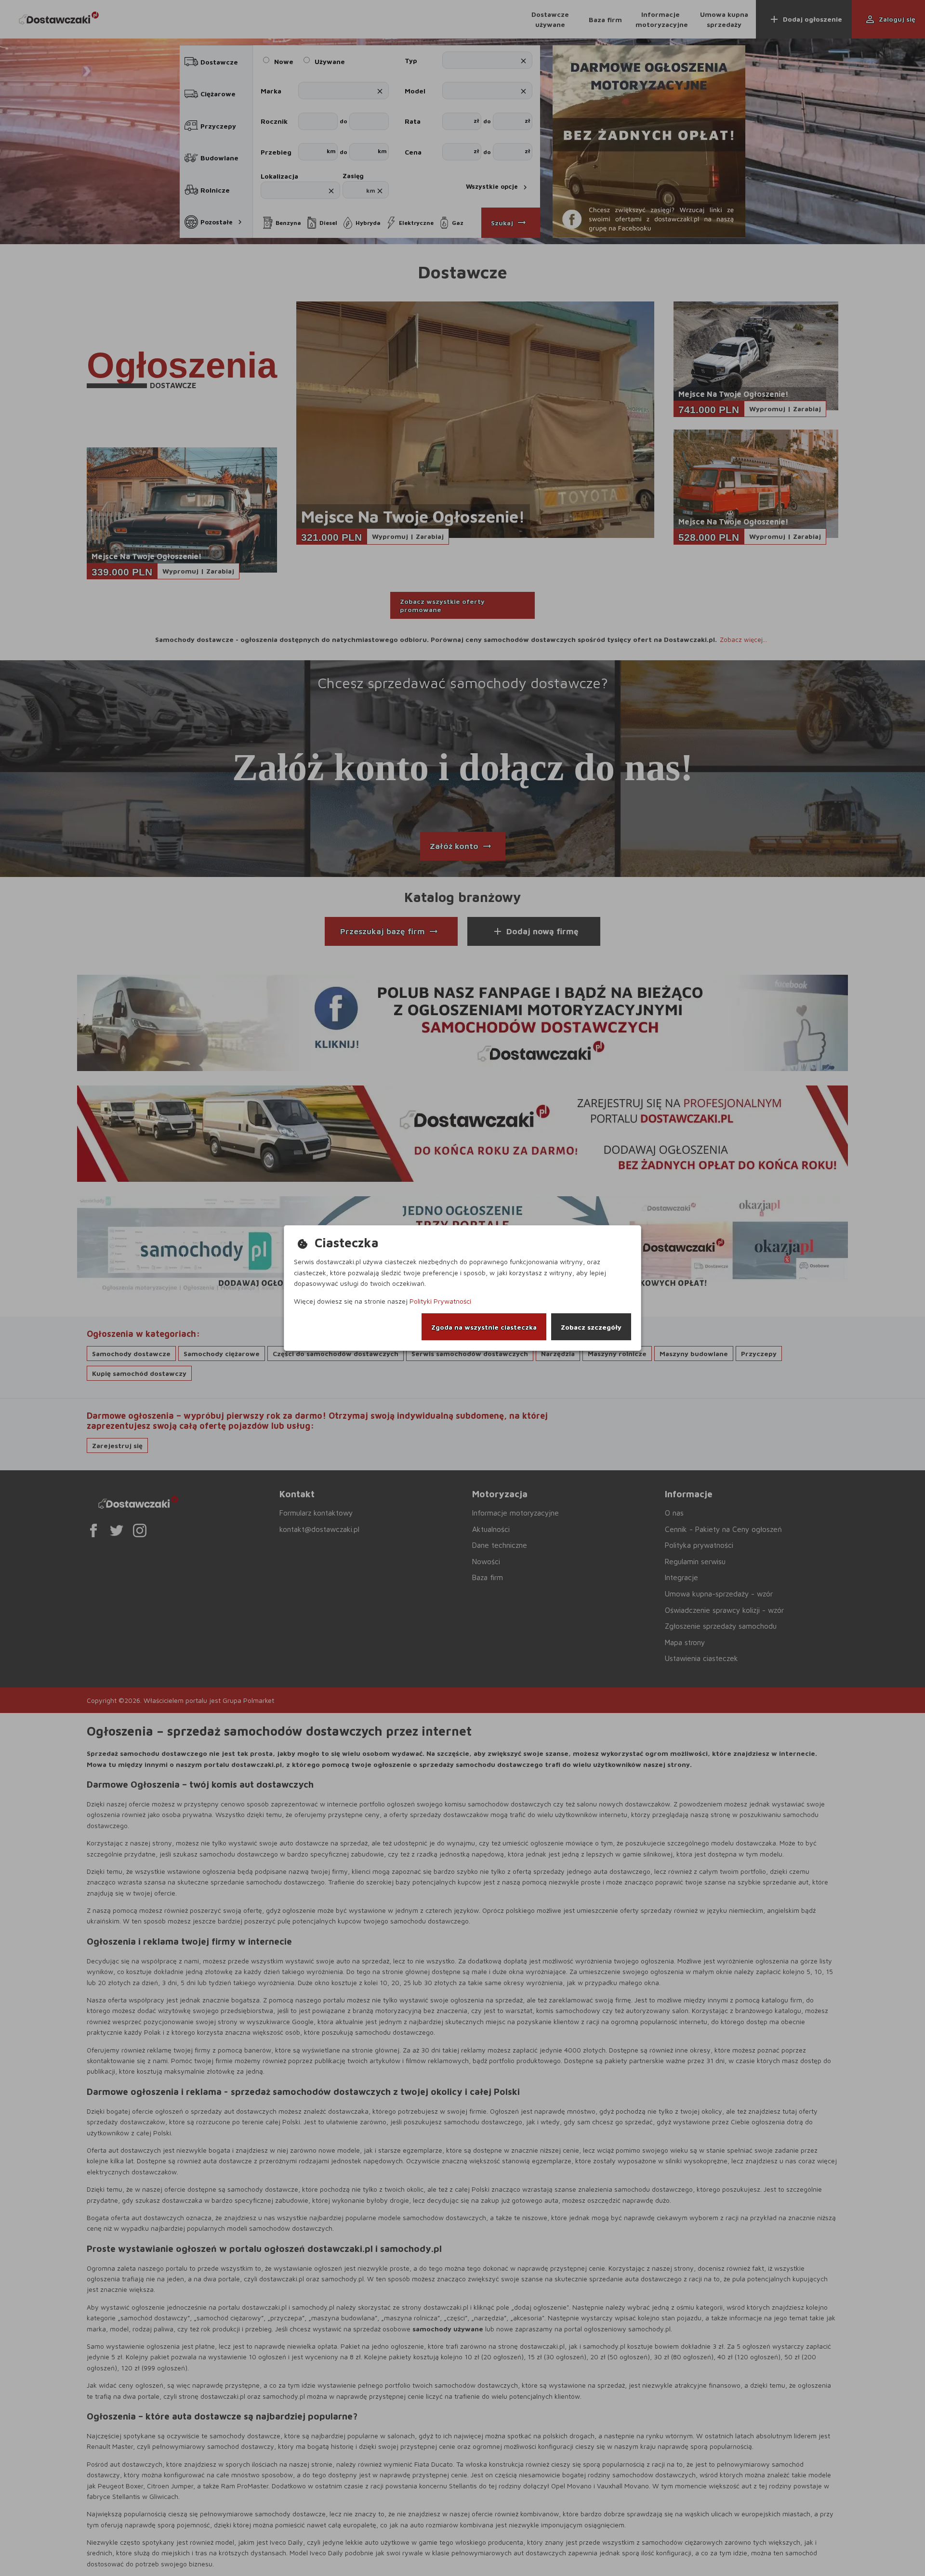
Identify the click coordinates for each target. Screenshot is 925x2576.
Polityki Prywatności (440, 1301)
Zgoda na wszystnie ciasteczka (484, 1327)
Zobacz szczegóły (591, 1327)
